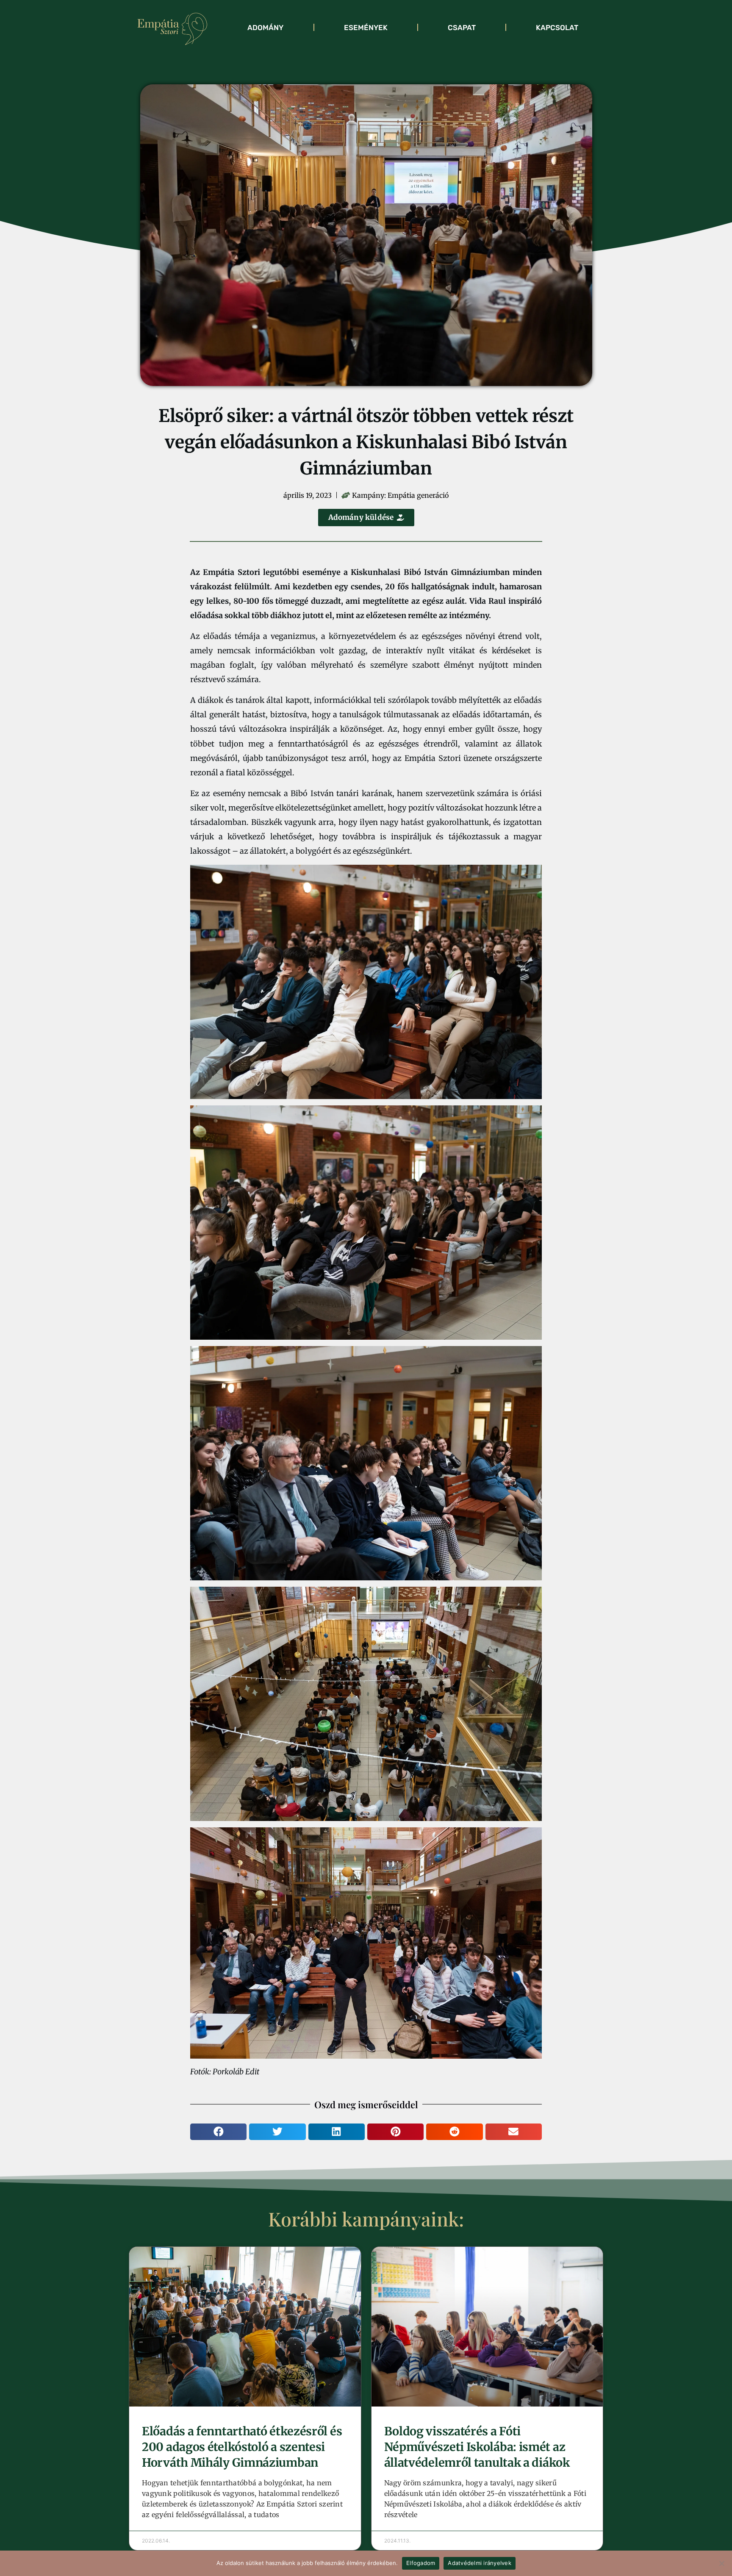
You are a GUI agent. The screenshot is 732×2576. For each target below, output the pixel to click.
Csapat (462, 28)
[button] (218, 2132)
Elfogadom (421, 2563)
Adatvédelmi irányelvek (480, 2563)
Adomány (265, 28)
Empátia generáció (418, 495)
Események (366, 28)
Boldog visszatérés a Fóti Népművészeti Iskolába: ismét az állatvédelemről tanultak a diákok (477, 2447)
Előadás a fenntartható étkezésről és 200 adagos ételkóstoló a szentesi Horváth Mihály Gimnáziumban (242, 2447)
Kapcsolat (557, 28)
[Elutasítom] (721, 2563)
